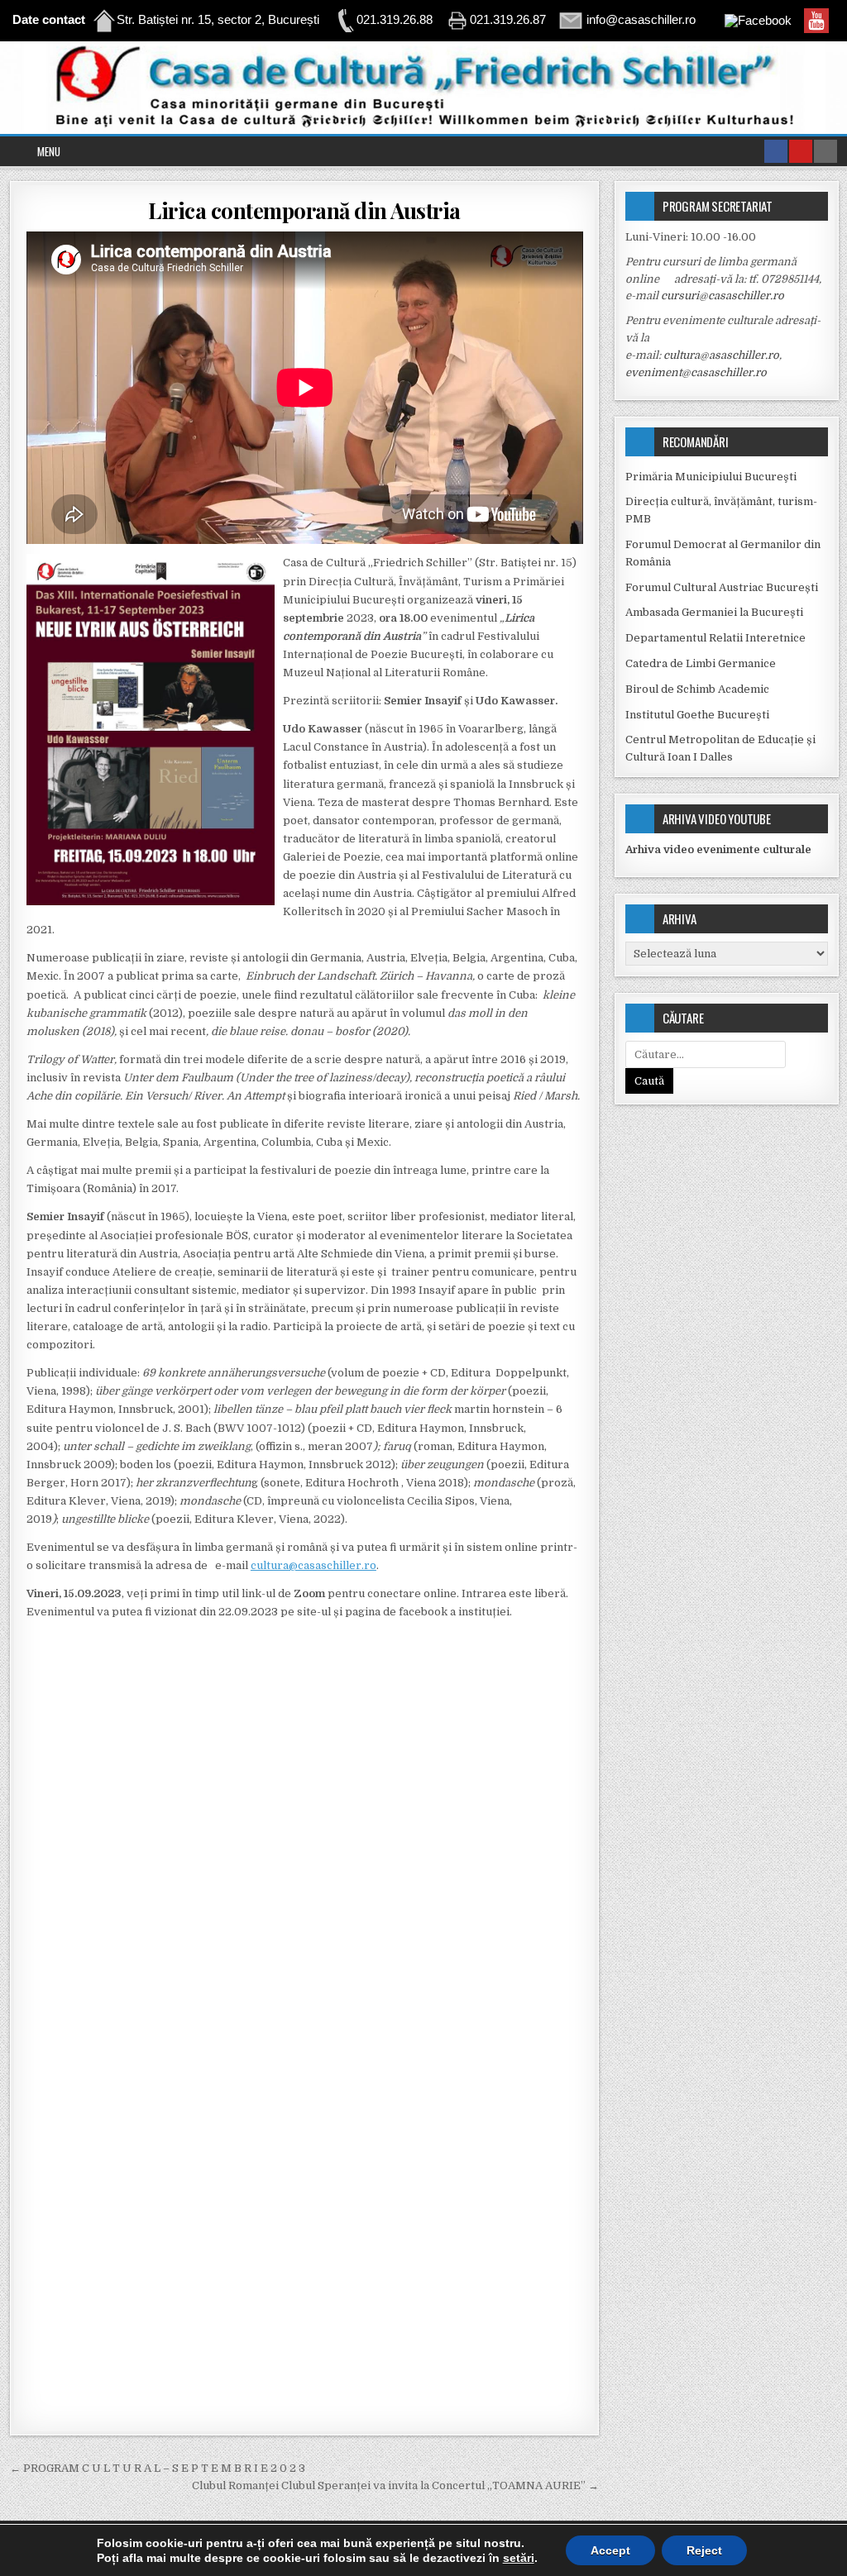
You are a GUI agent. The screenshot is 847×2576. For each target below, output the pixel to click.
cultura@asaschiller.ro (721, 355)
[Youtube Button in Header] (801, 151)
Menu (49, 151)
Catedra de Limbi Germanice (701, 663)
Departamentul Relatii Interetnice (715, 638)
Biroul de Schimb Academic (697, 689)
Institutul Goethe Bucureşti (697, 715)
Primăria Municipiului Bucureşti (711, 477)
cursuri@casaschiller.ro (723, 296)
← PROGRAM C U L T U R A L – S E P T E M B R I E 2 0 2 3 (158, 2468)
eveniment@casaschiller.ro (696, 372)
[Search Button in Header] (825, 151)
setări (519, 2558)
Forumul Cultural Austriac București (722, 587)
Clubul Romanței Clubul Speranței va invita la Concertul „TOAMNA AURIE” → (395, 2485)
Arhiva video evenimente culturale (718, 849)
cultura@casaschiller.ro (313, 1565)
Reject (704, 2550)
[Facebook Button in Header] (776, 151)
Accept (610, 2550)
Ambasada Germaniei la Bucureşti (714, 612)
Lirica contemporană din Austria (304, 210)
